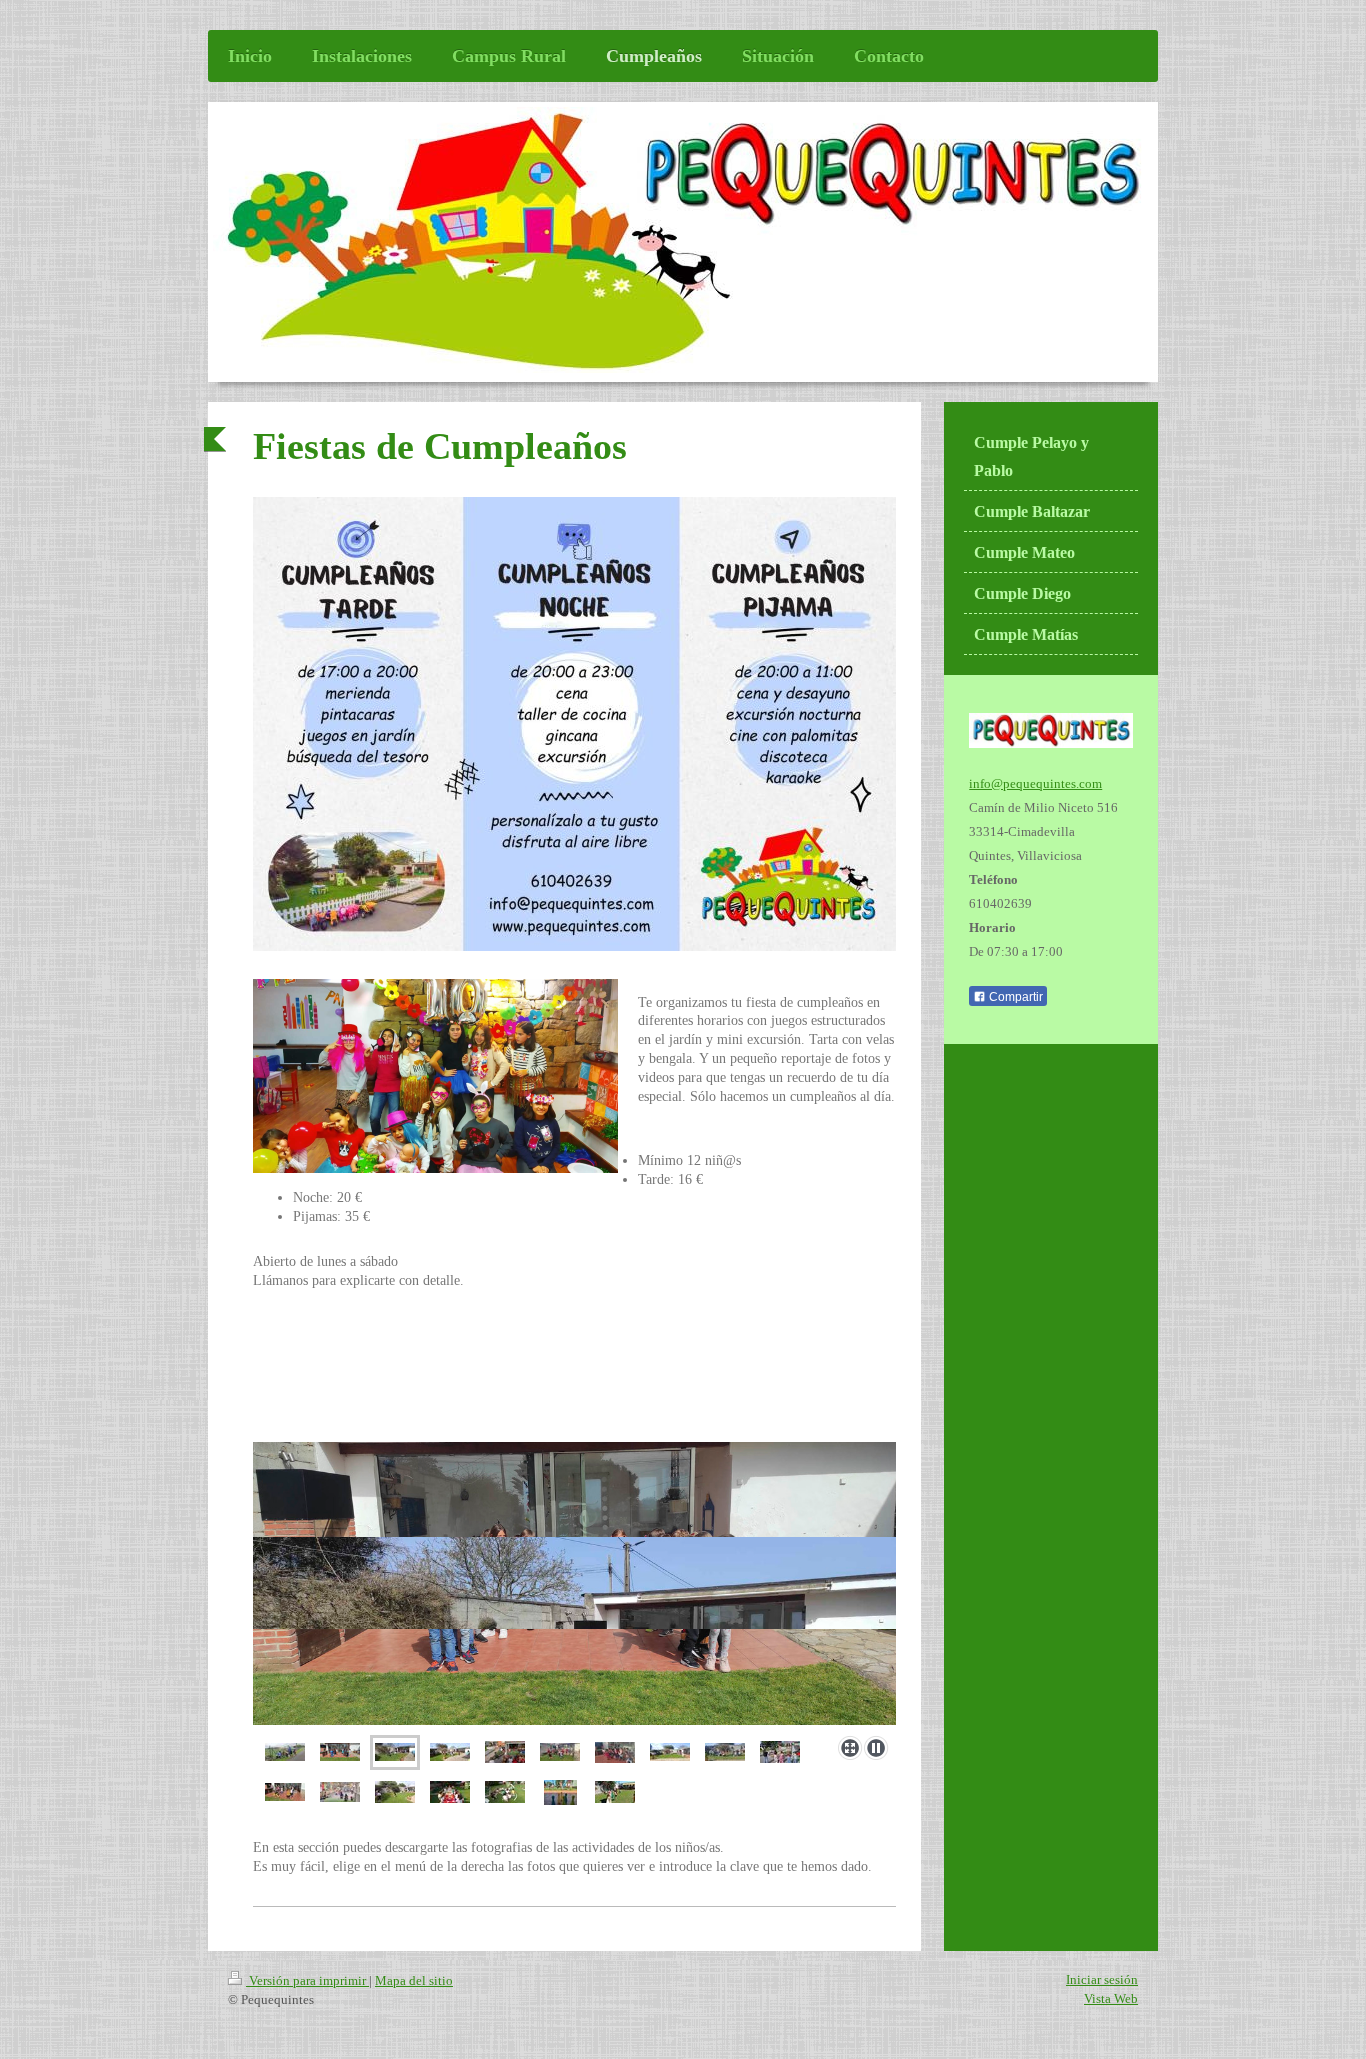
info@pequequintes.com (1035, 783)
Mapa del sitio (414, 1980)
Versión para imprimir (307, 1980)
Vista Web (1111, 1998)
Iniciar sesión (1102, 1979)
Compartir (1014, 997)
